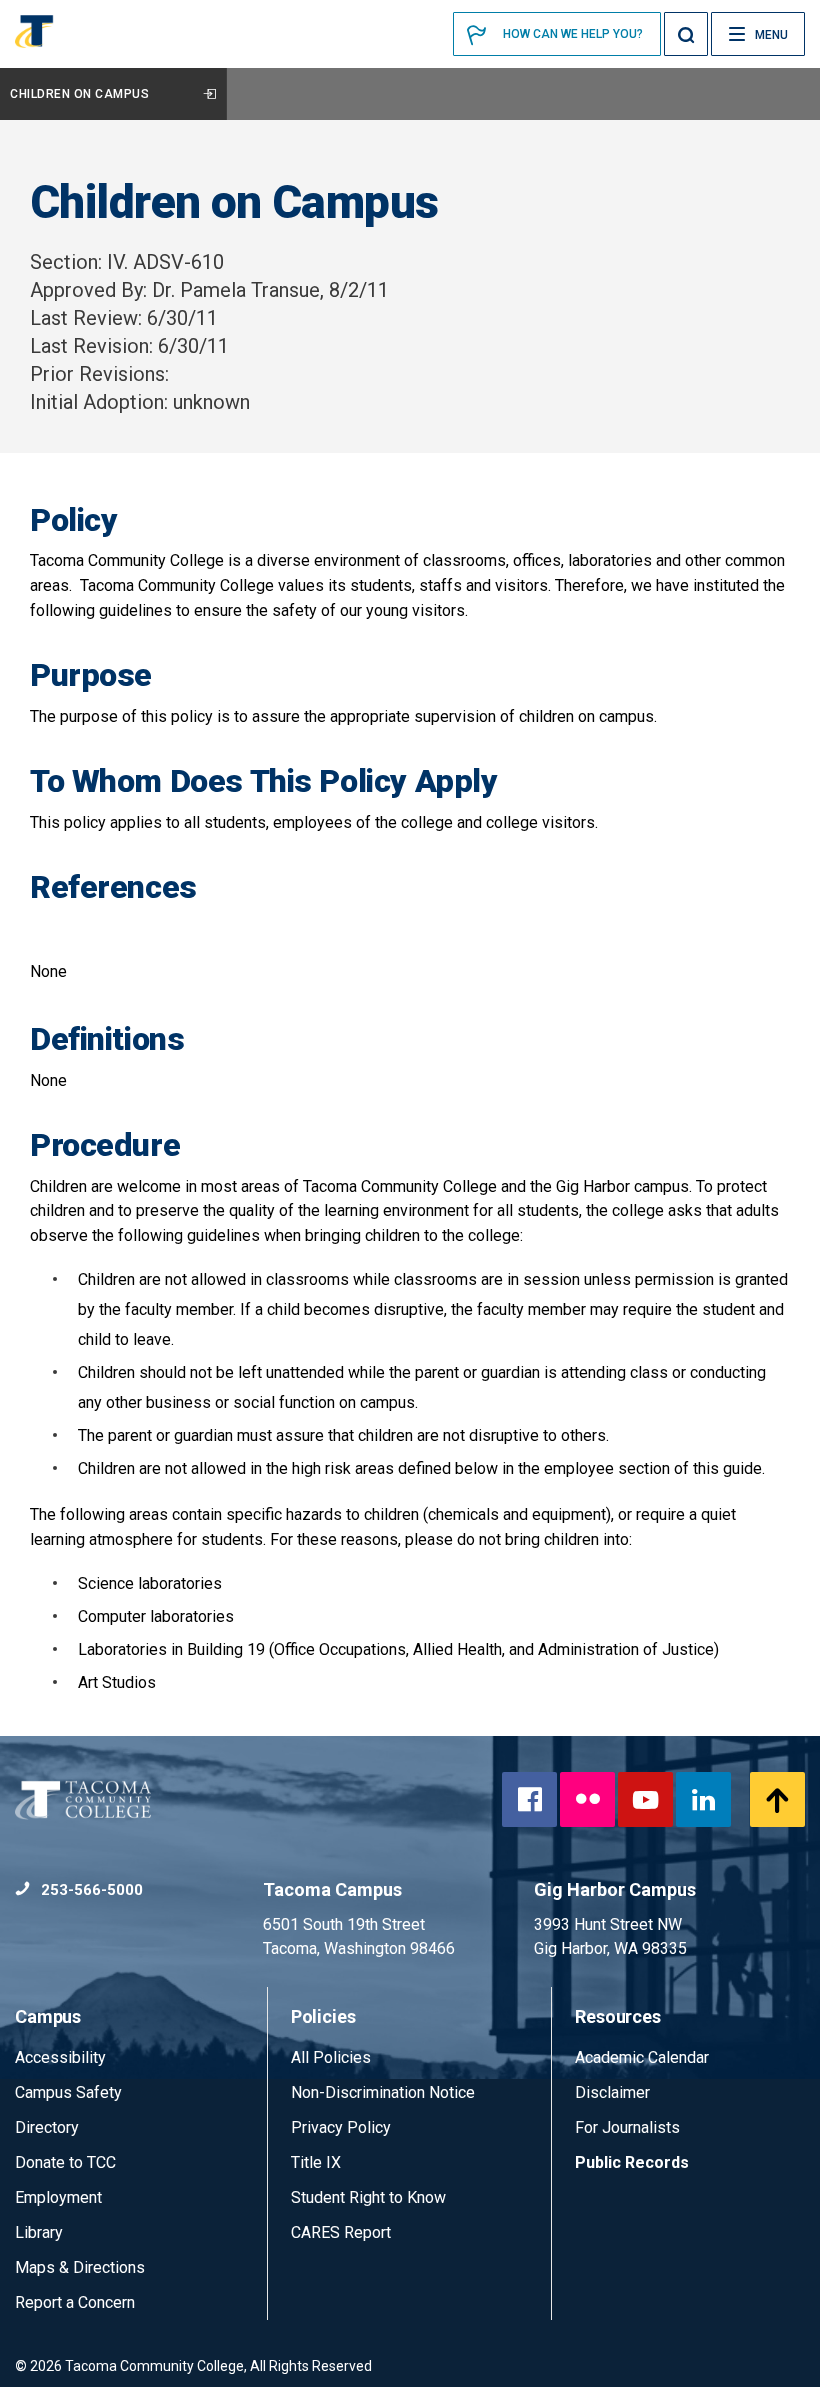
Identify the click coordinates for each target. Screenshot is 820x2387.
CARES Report (341, 2232)
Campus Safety (68, 2092)
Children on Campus (79, 94)
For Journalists (627, 2127)
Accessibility (60, 2057)
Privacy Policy (341, 2127)
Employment (58, 2197)
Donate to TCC (65, 2162)
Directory (47, 2127)
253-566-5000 (90, 1890)
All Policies (333, 2057)
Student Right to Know (368, 2197)
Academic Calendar (642, 2057)
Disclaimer (612, 2092)
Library (39, 2232)
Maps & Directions (80, 2267)
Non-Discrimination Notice (383, 2092)
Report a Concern (75, 2302)
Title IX (316, 2162)
